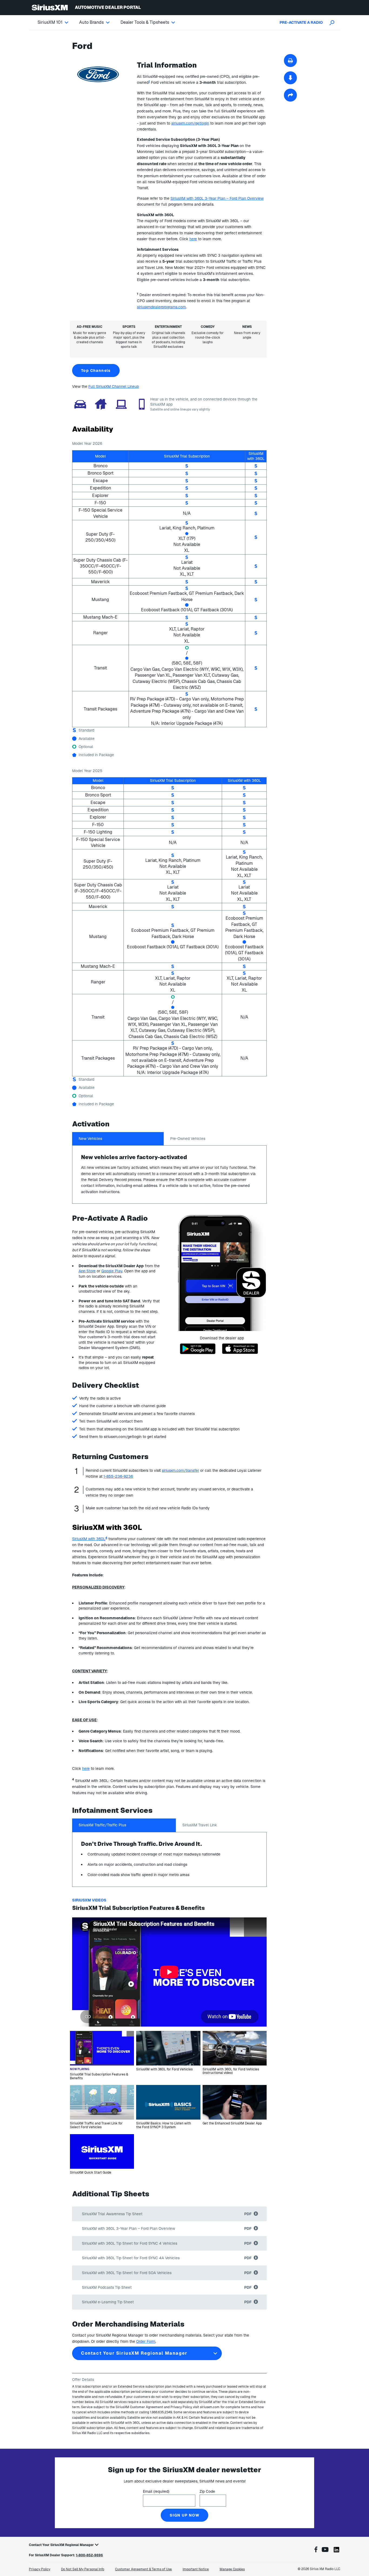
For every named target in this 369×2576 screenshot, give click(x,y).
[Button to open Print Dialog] (290, 61)
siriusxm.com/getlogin (190, 123)
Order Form (146, 2341)
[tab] (118, 1139)
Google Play (112, 1271)
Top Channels (96, 371)
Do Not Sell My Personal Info (83, 2569)
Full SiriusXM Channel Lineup (114, 386)
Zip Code (207, 2491)
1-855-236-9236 (118, 1476)
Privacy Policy (40, 2569)
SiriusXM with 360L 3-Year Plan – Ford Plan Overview (217, 198)
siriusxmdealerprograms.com (161, 307)
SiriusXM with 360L (89, 1539)
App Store (87, 1271)
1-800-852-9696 (89, 2555)
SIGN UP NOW (185, 2515)
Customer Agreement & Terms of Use (143, 2569)
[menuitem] (58, 22)
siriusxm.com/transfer (180, 1470)
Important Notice (196, 2569)
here (193, 239)
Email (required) (156, 2491)
